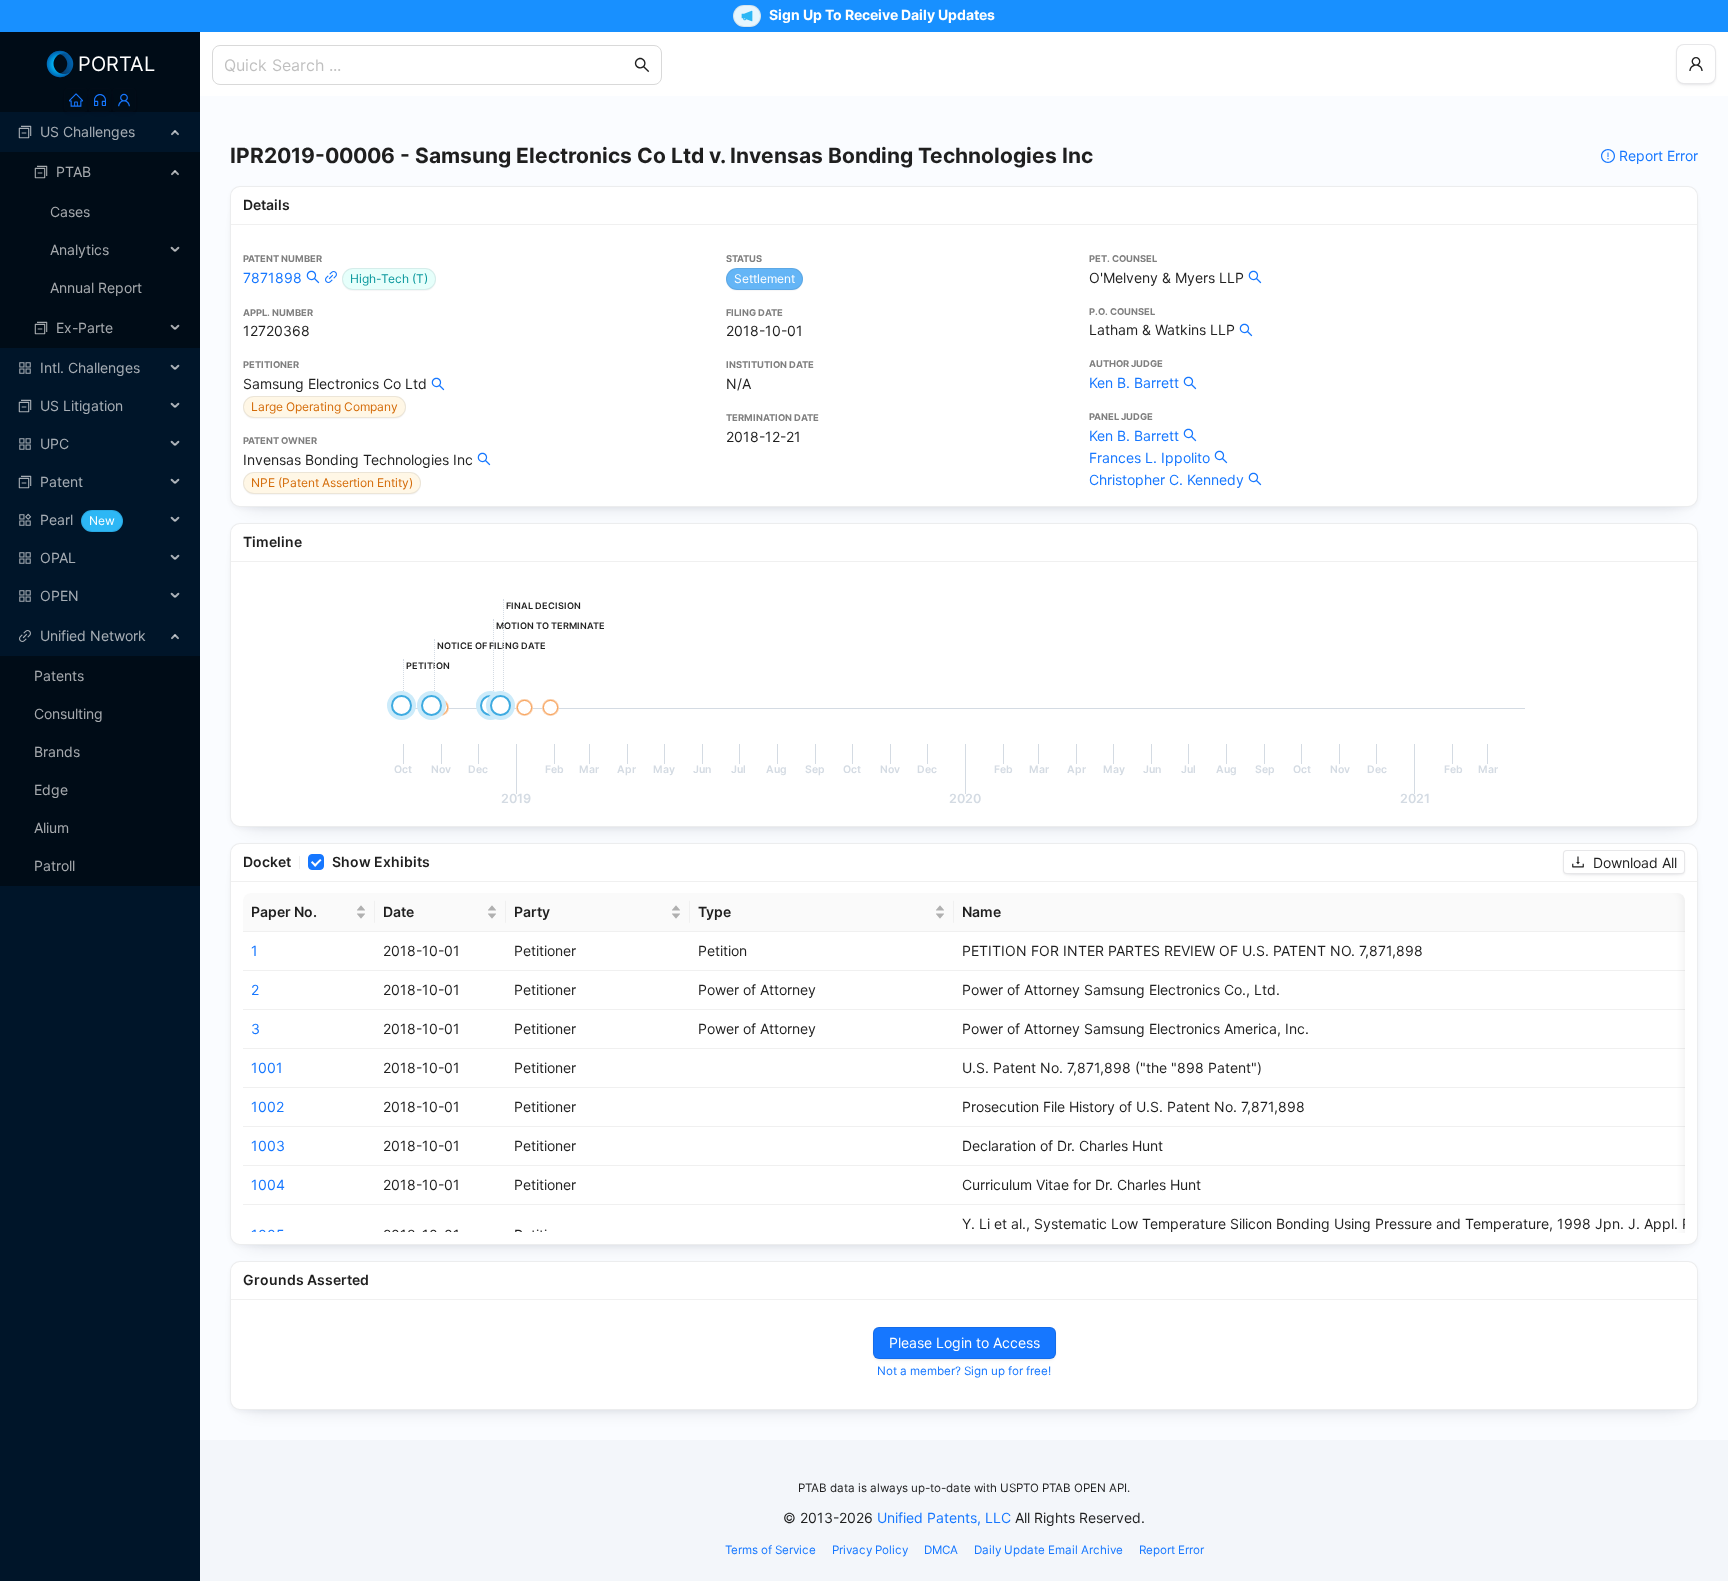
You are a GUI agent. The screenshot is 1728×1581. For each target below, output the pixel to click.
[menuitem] (100, 132)
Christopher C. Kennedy (1166, 479)
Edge (51, 789)
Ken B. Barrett (1134, 382)
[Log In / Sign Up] (124, 100)
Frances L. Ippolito (1149, 457)
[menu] (100, 364)
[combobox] (427, 65)
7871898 (272, 277)
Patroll (54, 865)
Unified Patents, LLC (944, 1517)
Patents (59, 675)
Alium (51, 827)
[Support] (100, 100)
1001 (267, 1067)
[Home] (76, 100)
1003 (268, 1145)
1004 (268, 1184)
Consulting (68, 713)
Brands (57, 751)
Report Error (1658, 155)
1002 (267, 1106)
